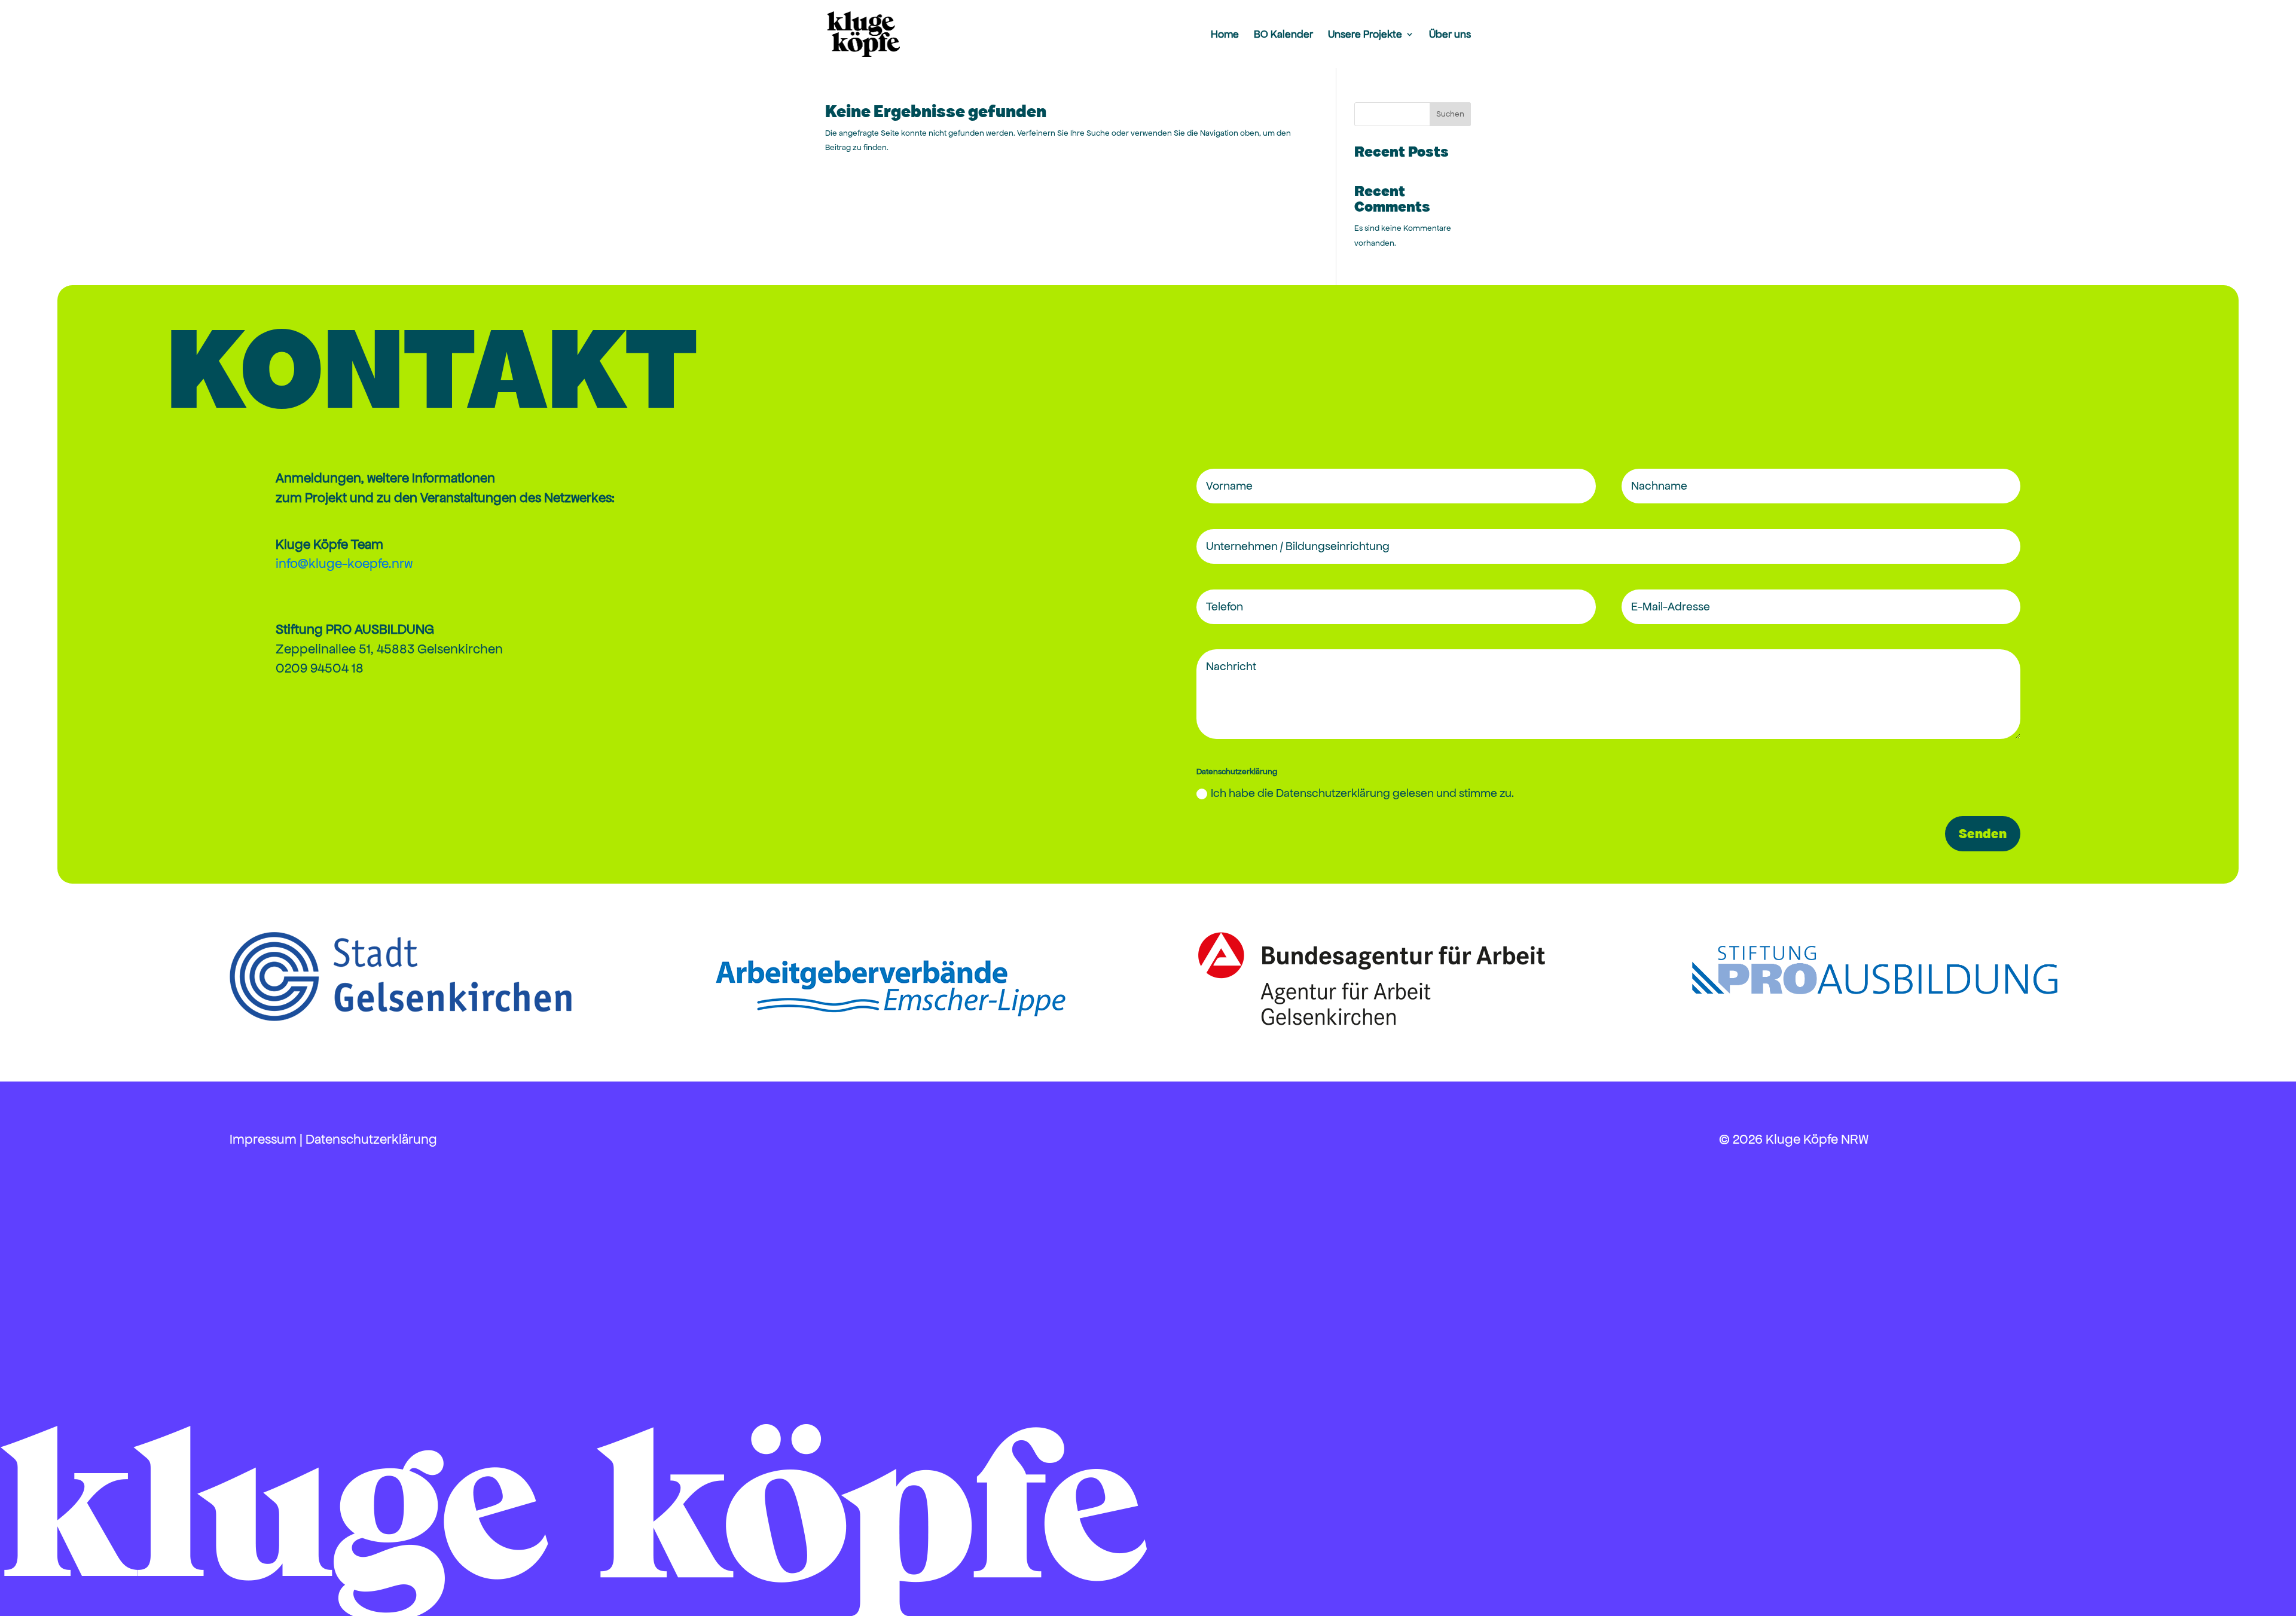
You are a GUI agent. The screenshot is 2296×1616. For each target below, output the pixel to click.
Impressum (263, 1139)
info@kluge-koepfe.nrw (344, 563)
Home (1225, 35)
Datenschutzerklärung (371, 1139)
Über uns (1450, 35)
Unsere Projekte (1365, 35)
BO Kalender (1283, 35)
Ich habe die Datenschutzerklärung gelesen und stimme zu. (1362, 793)
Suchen (1450, 114)
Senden (1983, 834)
